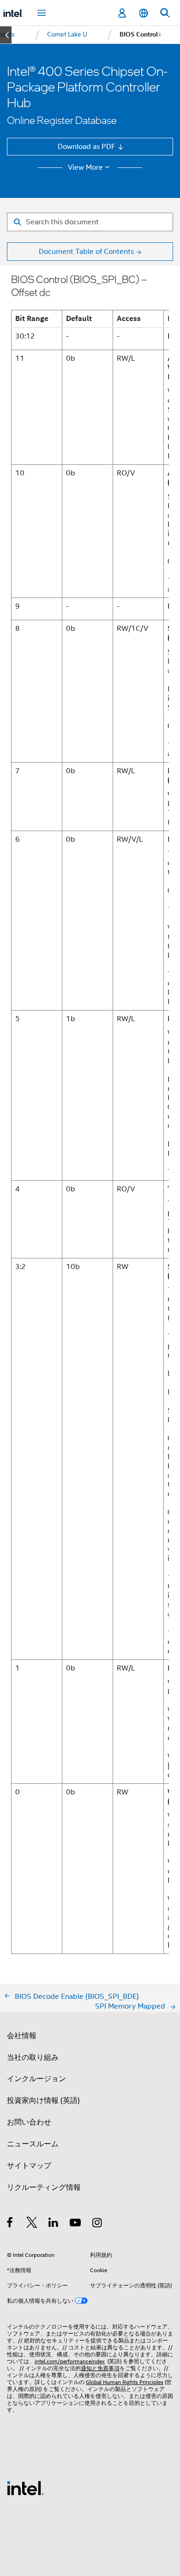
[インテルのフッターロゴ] (25, 2487)
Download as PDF (87, 146)
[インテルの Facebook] (10, 2224)
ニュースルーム (33, 2144)
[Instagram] (98, 2224)
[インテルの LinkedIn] (54, 2224)
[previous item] (6, 35)
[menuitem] (67, 35)
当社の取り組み (33, 2057)
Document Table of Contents (86, 251)
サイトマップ (29, 2166)
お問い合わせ (29, 2122)
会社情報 (22, 2036)
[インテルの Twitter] (32, 2224)
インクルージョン (36, 2079)
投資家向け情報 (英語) (43, 2100)
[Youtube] (76, 2224)
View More (85, 167)
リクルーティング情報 (44, 2187)
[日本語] (143, 13)
